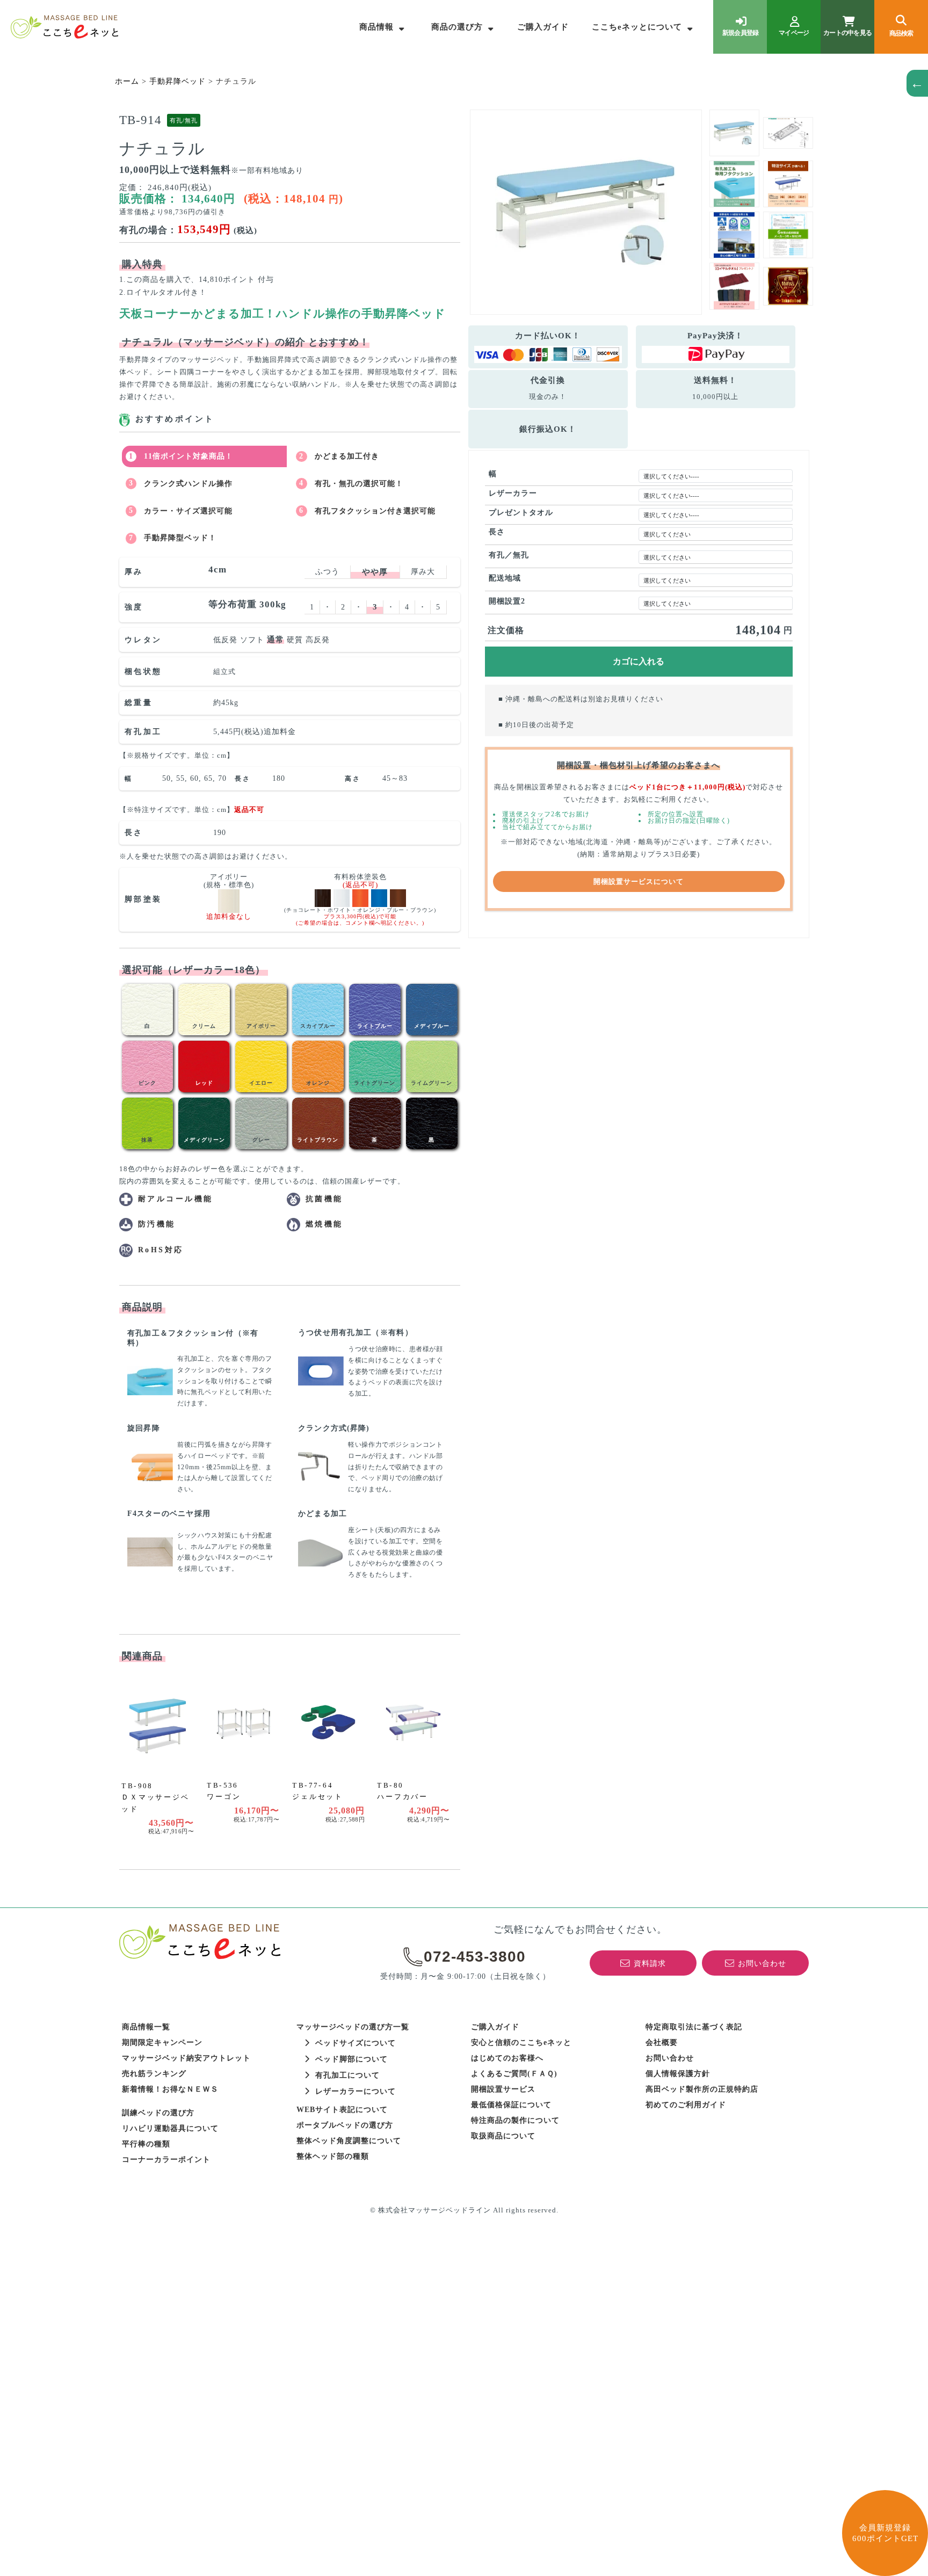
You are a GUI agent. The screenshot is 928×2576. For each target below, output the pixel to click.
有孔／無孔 (509, 555)
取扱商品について (503, 2136)
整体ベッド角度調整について (349, 2141)
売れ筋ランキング (154, 2074)
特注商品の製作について (515, 2120)
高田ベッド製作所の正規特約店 (702, 2089)
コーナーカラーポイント (166, 2160)
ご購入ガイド (543, 27)
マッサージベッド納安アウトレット (186, 2058)
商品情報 (376, 27)
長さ (497, 532)
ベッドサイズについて (356, 2043)
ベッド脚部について (351, 2059)
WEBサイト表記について (342, 2110)
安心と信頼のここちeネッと (521, 2042)
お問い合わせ (670, 2058)
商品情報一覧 (146, 2027)
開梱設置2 (507, 601)
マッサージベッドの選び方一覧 (353, 2027)
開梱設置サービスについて (639, 881)
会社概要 (662, 2042)
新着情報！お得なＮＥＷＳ (170, 2089)
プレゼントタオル (521, 513)
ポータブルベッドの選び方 (345, 2125)
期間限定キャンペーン (162, 2042)
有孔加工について (347, 2075)
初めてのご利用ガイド (686, 2105)
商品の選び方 (457, 27)
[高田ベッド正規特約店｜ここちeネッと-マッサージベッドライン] (64, 27)
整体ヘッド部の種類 (333, 2156)
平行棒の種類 (146, 2144)
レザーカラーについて (356, 2091)
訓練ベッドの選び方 (158, 2113)
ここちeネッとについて (637, 27)
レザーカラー (513, 493)
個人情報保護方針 (678, 2074)
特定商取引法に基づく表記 (694, 2027)
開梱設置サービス (503, 2089)
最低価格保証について (511, 2105)
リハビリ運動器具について (170, 2128)
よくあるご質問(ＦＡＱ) (514, 2074)
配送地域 (505, 578)
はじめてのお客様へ (507, 2058)
